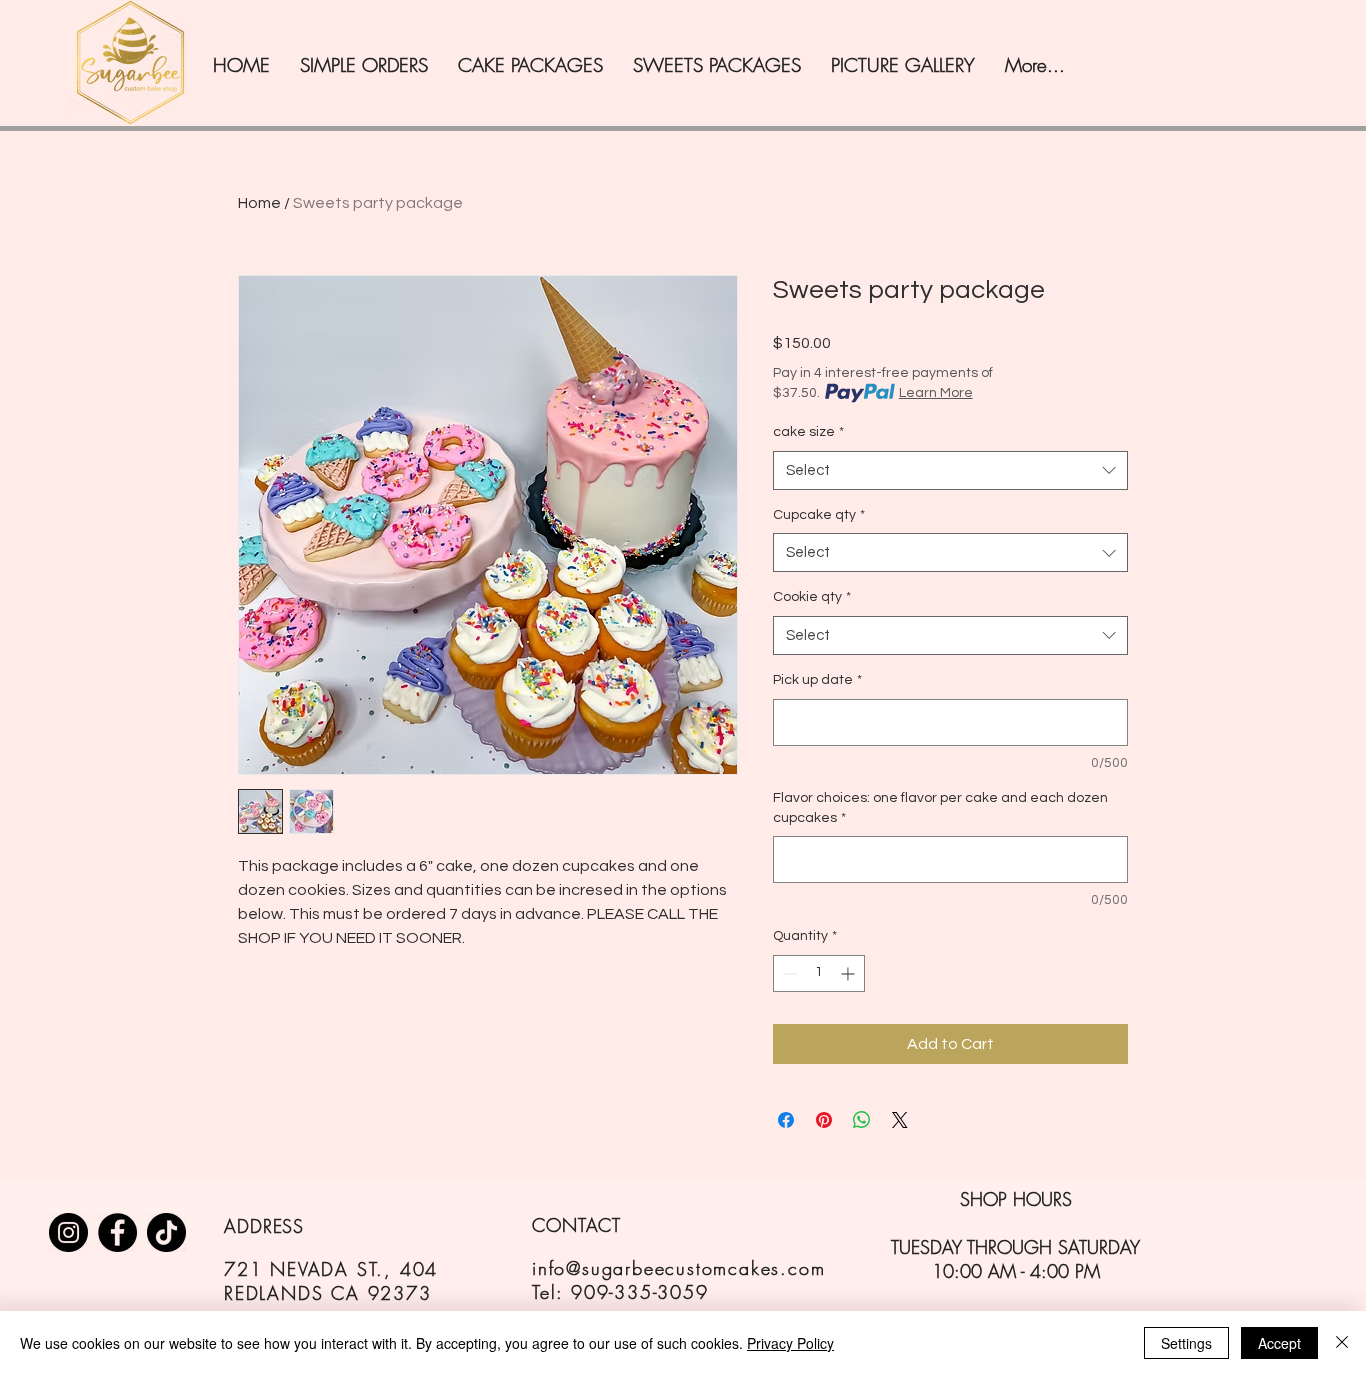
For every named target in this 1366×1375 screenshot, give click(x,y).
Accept (1279, 1343)
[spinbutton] (819, 973)
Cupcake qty (819, 515)
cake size (808, 432)
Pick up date (817, 680)
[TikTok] (166, 1232)
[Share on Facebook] (786, 1120)
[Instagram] (68, 1232)
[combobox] (950, 470)
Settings (1186, 1343)
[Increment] (849, 973)
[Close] (1342, 1343)
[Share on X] (900, 1120)
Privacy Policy (790, 1343)
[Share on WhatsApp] (862, 1120)
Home (259, 203)
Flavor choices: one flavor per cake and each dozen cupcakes (940, 808)
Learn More (936, 393)
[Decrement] (788, 973)
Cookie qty (812, 597)
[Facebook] (117, 1232)
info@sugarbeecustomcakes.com (678, 1268)
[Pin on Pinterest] (824, 1120)
